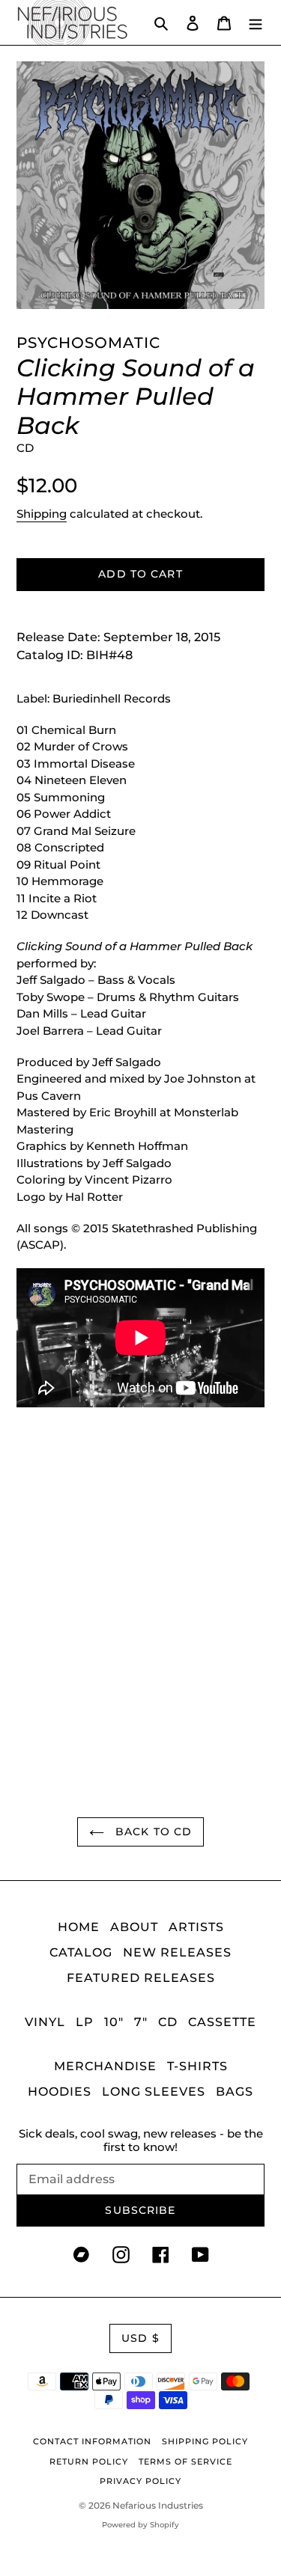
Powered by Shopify (140, 2525)
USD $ (140, 2338)
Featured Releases (141, 1978)
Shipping (42, 514)
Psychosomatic (88, 343)
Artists (196, 1927)
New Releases (177, 1952)
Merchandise (105, 2066)
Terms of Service (185, 2462)
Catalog (81, 1952)
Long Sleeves (154, 2092)
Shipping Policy (205, 2441)
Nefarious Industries (158, 2505)
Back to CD (152, 1832)
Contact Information (92, 2441)
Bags (235, 2092)
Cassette (222, 2022)
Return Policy (89, 2462)
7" (141, 2022)
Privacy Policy (140, 2481)
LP (85, 2022)
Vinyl (45, 2022)
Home (79, 1927)
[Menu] (256, 22)
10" (114, 2022)
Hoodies (60, 2092)
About (134, 1927)
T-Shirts (197, 2066)
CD (168, 2022)
